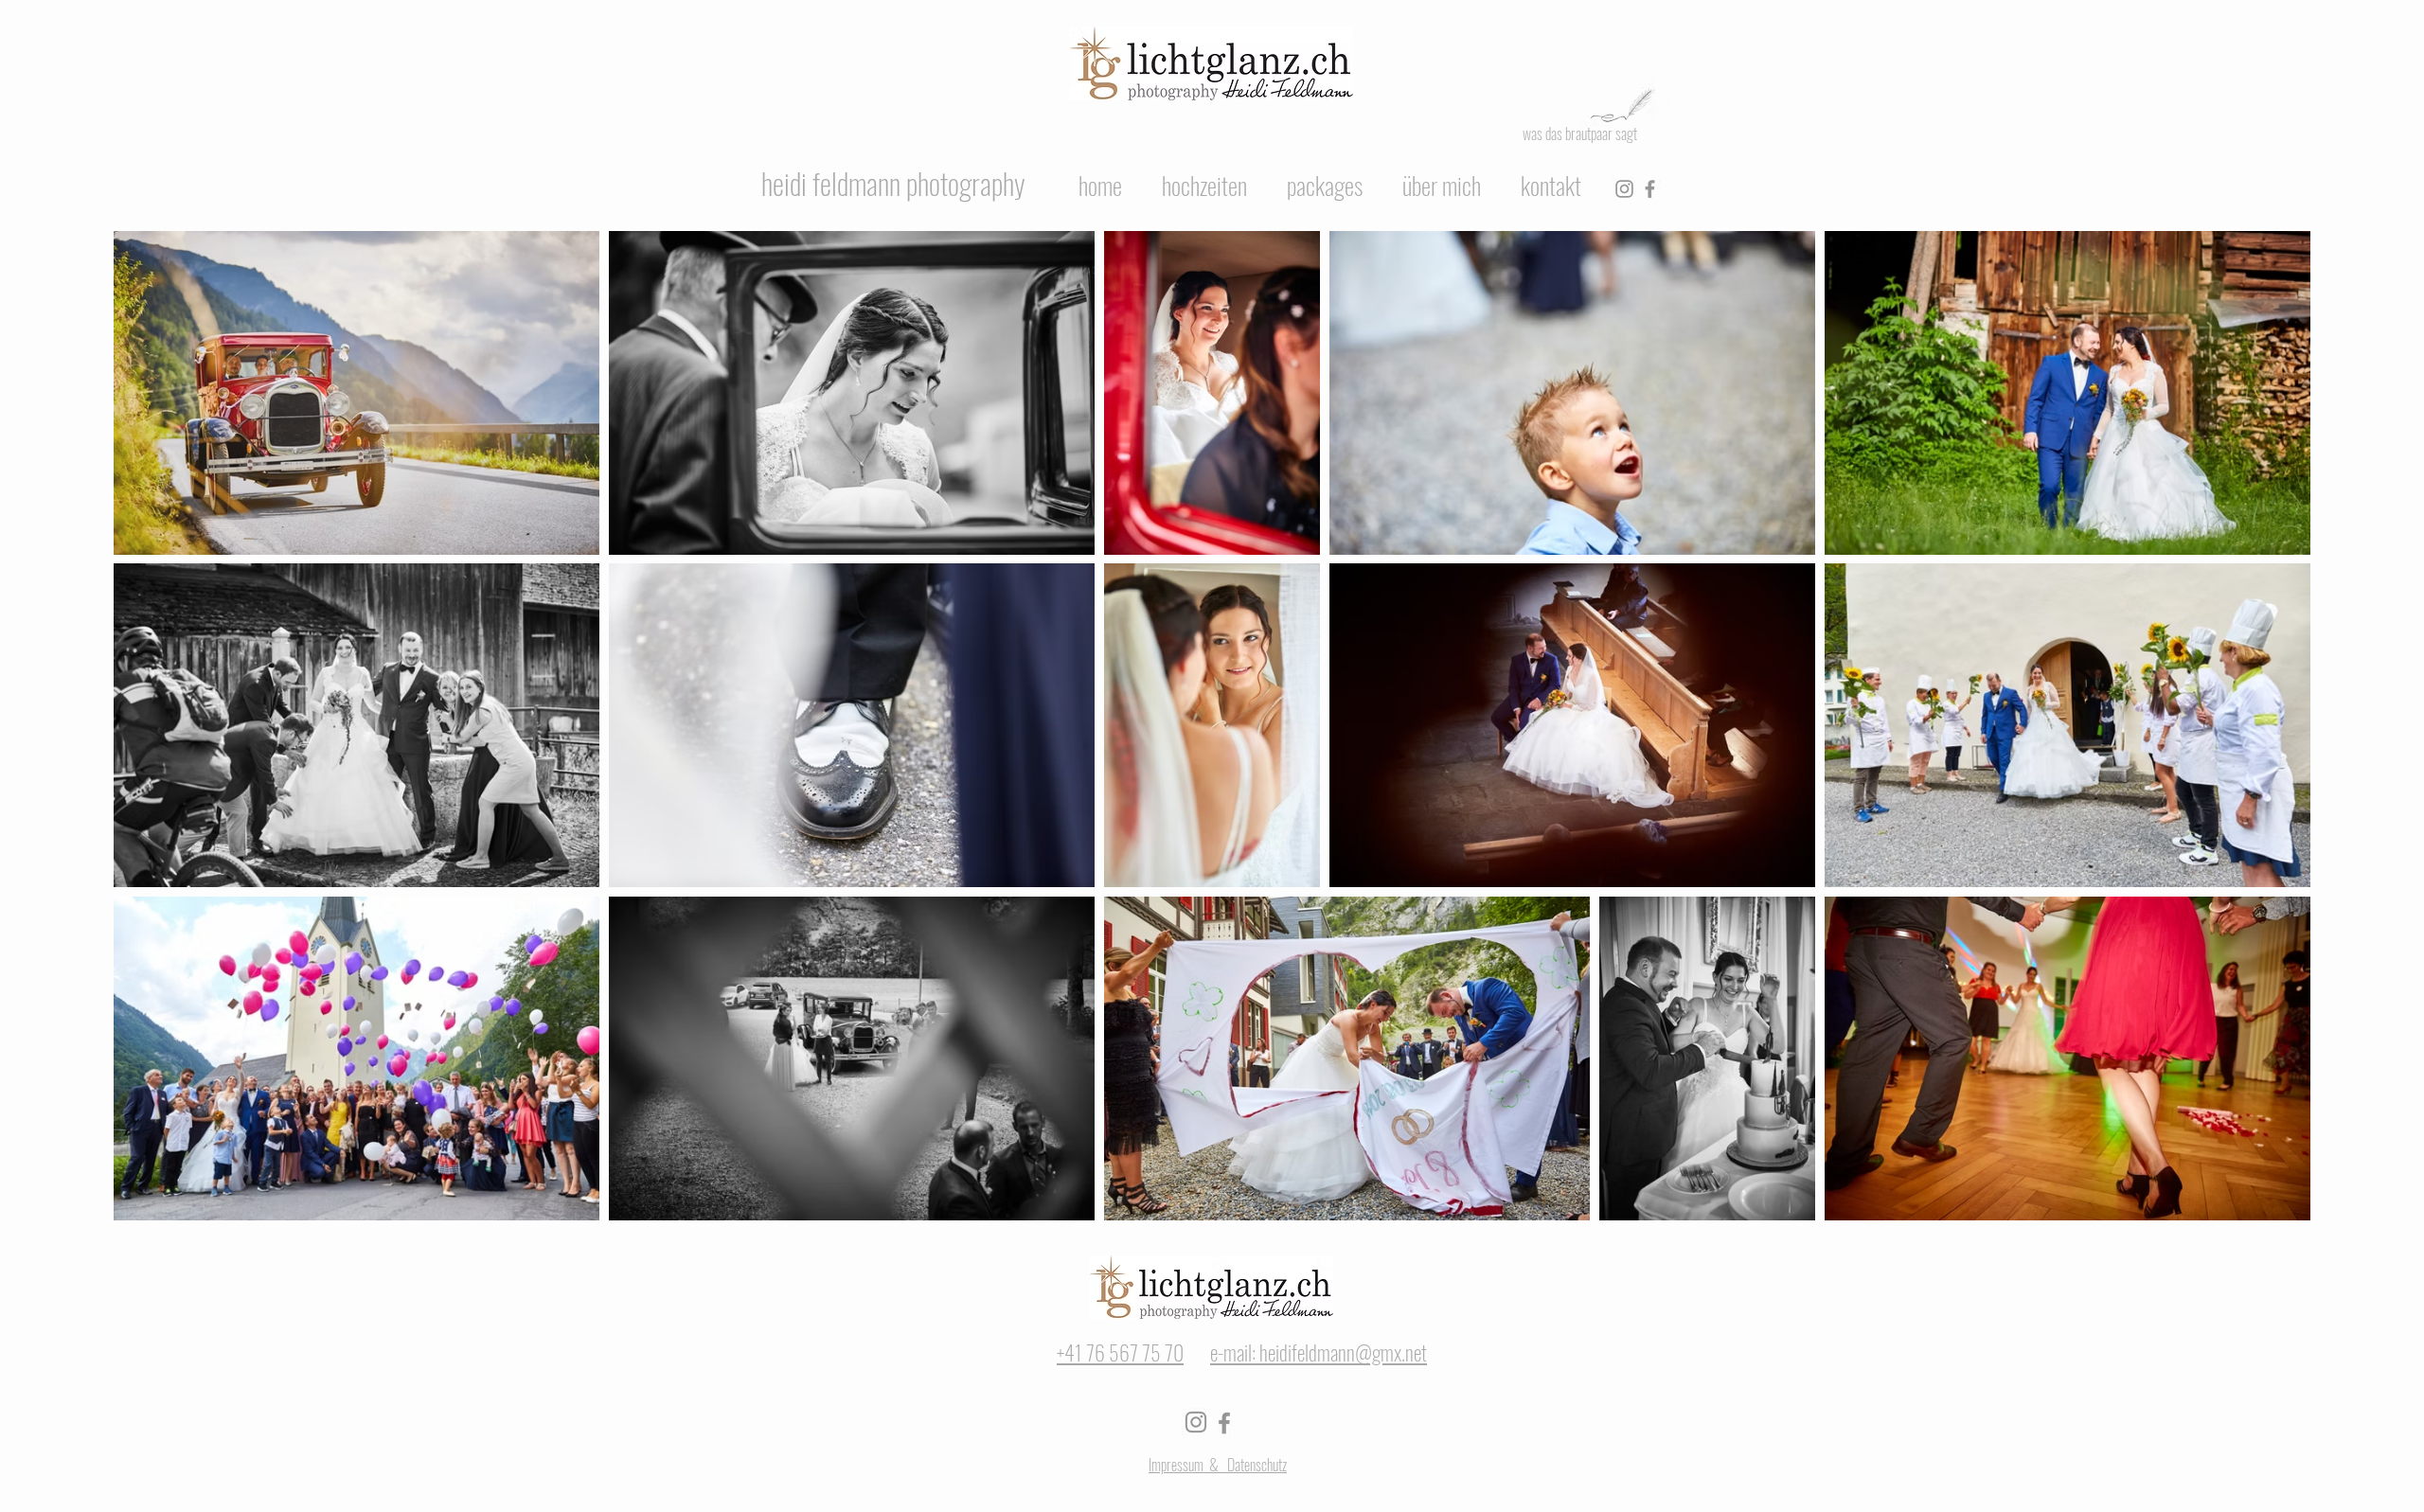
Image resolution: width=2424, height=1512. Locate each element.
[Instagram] (1624, 189)
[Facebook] (1650, 189)
